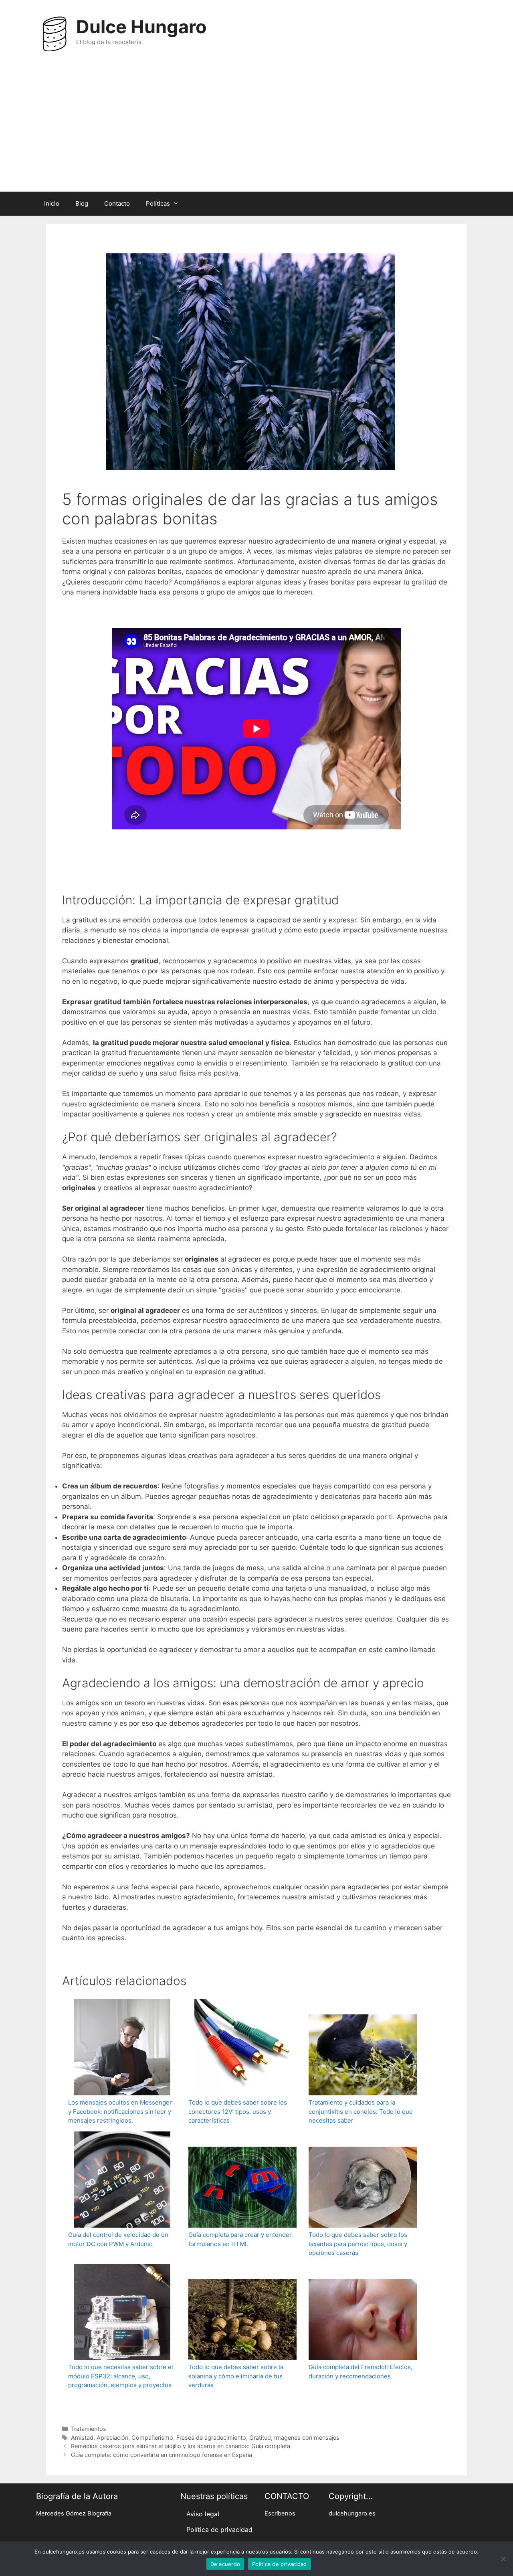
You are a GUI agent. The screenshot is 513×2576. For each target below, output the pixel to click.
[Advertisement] (256, 131)
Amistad (82, 2437)
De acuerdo (225, 2564)
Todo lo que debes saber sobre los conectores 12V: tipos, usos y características (238, 2111)
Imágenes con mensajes (307, 2437)
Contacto (117, 203)
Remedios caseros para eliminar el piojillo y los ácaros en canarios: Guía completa (181, 2446)
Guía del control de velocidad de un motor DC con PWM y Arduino (118, 2239)
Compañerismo (152, 2437)
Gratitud (260, 2437)
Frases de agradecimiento (211, 2437)
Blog (82, 203)
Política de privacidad (219, 2529)
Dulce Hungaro (141, 27)
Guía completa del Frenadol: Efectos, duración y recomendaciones (361, 2372)
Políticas (158, 203)
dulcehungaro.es (352, 2513)
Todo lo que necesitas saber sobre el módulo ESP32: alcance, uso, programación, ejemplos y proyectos (121, 2376)
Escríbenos (280, 2513)
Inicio (52, 203)
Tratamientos (89, 2429)
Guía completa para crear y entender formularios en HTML (240, 2239)
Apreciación (112, 2437)
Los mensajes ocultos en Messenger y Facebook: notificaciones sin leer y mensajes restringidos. (120, 2111)
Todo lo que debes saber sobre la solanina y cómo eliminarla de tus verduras (236, 2376)
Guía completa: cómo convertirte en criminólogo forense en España (162, 2455)
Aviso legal (203, 2514)
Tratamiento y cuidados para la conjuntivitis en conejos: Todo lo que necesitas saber (361, 2111)
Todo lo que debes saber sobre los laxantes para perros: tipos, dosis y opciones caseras (358, 2244)
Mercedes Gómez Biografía (74, 2513)
